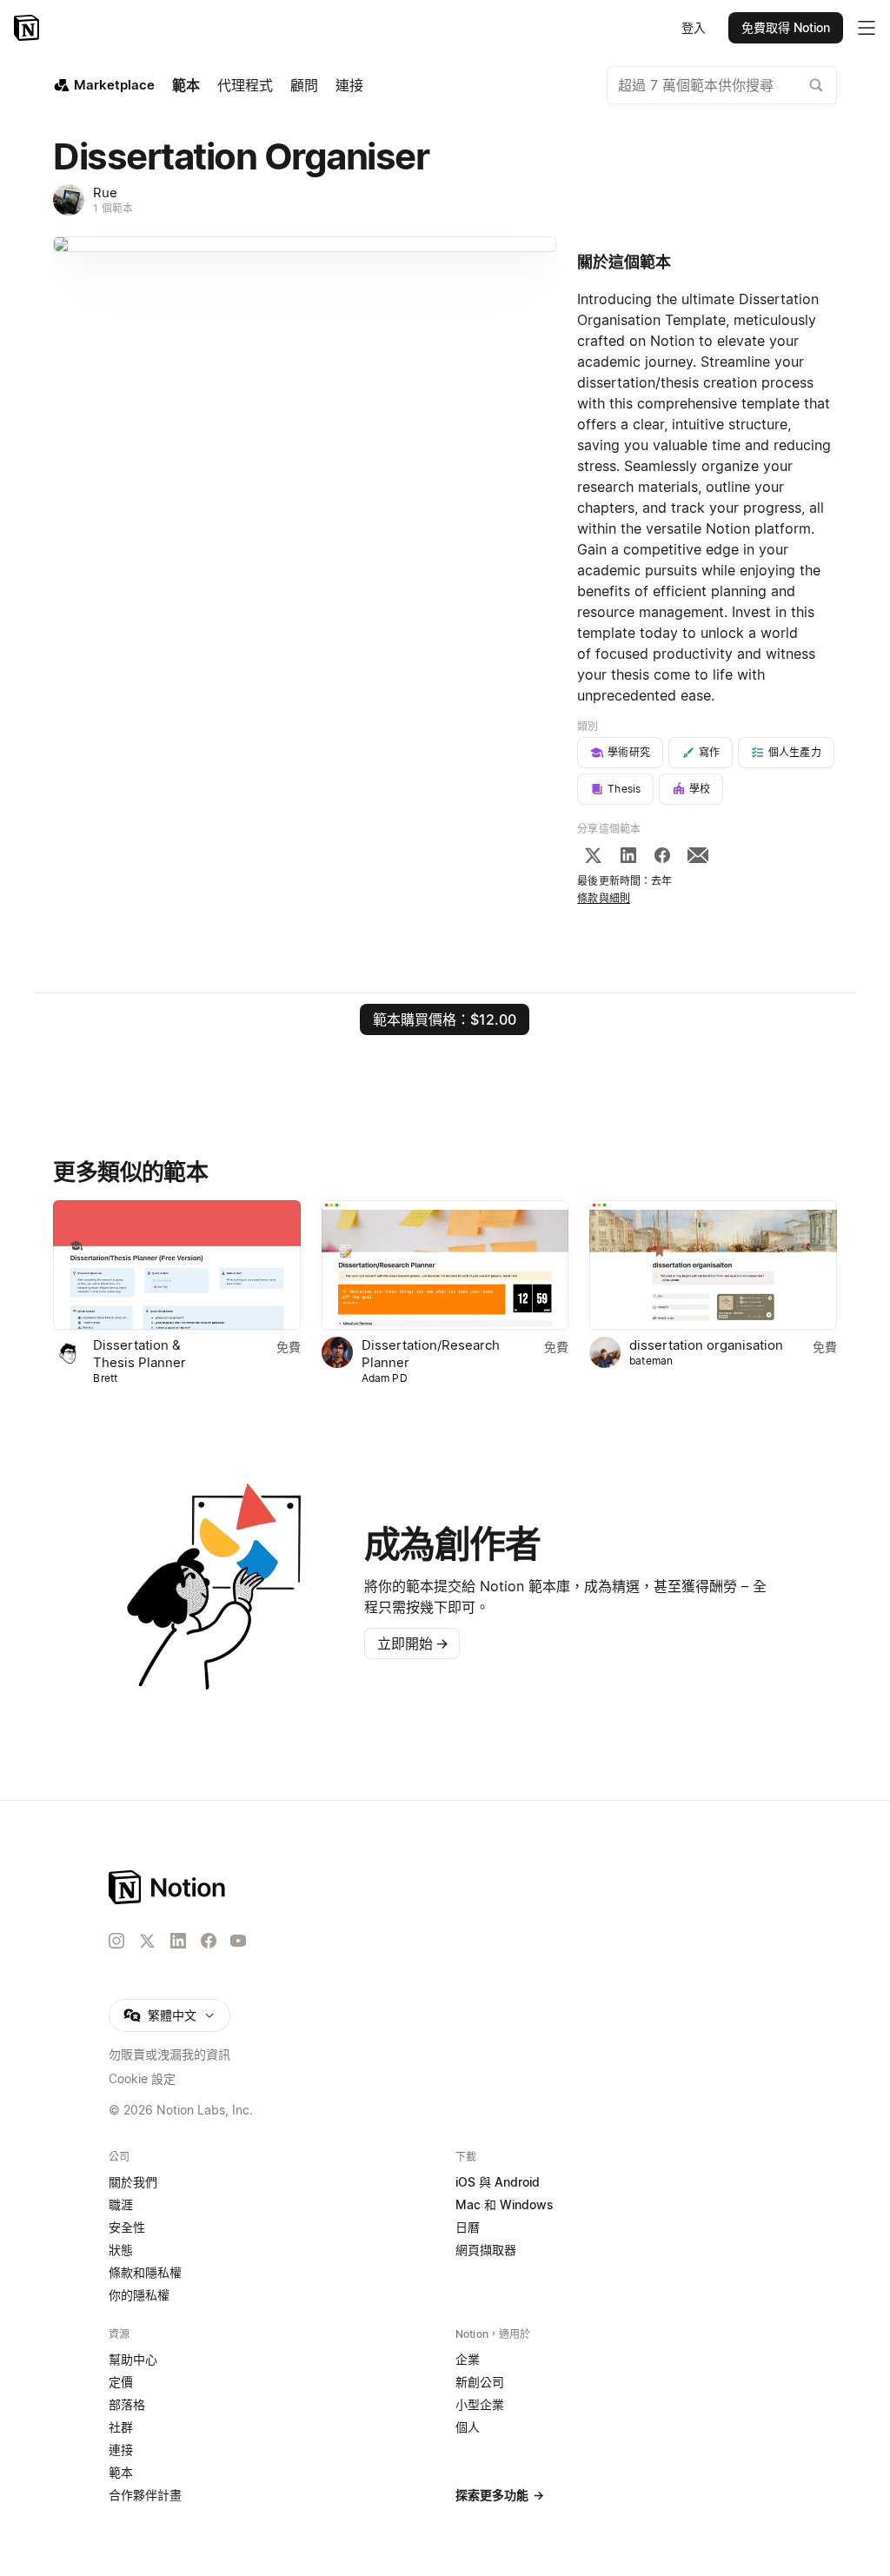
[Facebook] (662, 855)
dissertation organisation (706, 1345)
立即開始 (413, 1643)
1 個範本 (113, 208)
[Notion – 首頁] (28, 28)
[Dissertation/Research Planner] (445, 1265)
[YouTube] (238, 1941)
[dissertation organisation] (713, 1265)
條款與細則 (604, 898)
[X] (593, 855)
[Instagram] (116, 1941)
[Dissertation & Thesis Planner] (176, 1265)
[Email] (698, 855)
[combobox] (722, 85)
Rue (105, 193)
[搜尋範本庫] (816, 85)
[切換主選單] (867, 28)
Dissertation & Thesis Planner (139, 1354)
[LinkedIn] (628, 855)
